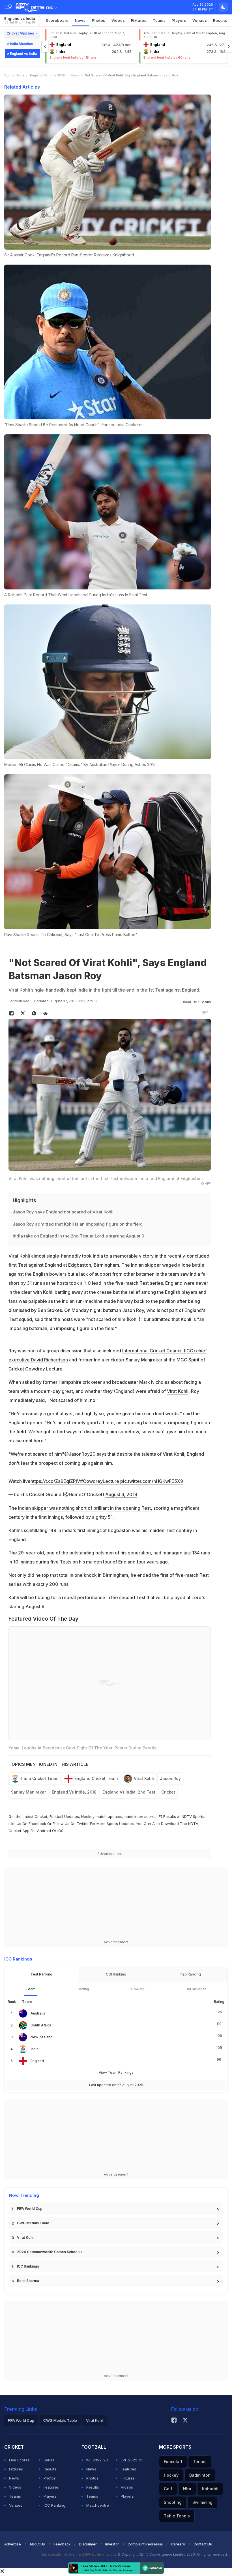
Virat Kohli (178, 1391)
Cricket (168, 1792)
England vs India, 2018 (74, 1792)
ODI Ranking (116, 1974)
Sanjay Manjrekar (28, 1792)
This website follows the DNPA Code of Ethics (79, 2554)
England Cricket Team (96, 1778)
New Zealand (42, 2037)
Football (57, 1816)
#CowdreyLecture (100, 1481)
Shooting (173, 2502)
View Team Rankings (116, 2072)
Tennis (200, 2462)
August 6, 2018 (121, 1494)
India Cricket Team (40, 1778)
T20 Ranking (190, 1974)
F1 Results (168, 1816)
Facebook (37, 1824)
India (35, 2049)
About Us (37, 2544)
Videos (118, 20)
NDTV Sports (193, 1816)
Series (49, 2460)
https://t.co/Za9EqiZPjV (55, 1481)
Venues (200, 20)
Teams (15, 2496)
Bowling (138, 1989)
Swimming (202, 2502)
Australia (38, 2013)
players (179, 20)
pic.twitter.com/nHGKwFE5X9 (152, 1481)
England (37, 2061)
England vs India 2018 (47, 75)
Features (51, 2487)
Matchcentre (98, 2505)
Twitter (83, 1824)
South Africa (41, 2025)
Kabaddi (210, 2489)
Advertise (13, 2544)
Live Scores (19, 2460)
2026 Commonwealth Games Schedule (50, 2252)
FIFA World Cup (30, 2209)
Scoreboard (57, 20)
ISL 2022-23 (97, 2460)
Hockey (171, 2475)
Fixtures (139, 20)
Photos (99, 20)
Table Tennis (177, 2516)
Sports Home (14, 75)
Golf (168, 2489)
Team (31, 1989)
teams (159, 20)
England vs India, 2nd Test (129, 1792)
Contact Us (203, 2544)
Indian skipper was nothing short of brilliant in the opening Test (84, 1508)
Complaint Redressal (145, 2544)
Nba (187, 2489)
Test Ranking (41, 1974)
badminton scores (140, 1816)
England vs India (20, 20)
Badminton (200, 2475)
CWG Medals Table (33, 2223)
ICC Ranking (54, 2505)
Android (44, 1831)
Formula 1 (173, 2462)
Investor (112, 2544)
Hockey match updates (102, 1816)
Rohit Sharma (28, 2281)
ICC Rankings (28, 2266)
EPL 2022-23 (132, 2460)
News (80, 20)
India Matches (22, 44)
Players (50, 2496)
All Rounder (196, 1989)
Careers (178, 2544)
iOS (60, 1831)
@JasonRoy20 (80, 1454)
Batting (83, 1989)
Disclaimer (88, 2544)
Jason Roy (170, 1778)
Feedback (62, 2544)
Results (220, 20)
